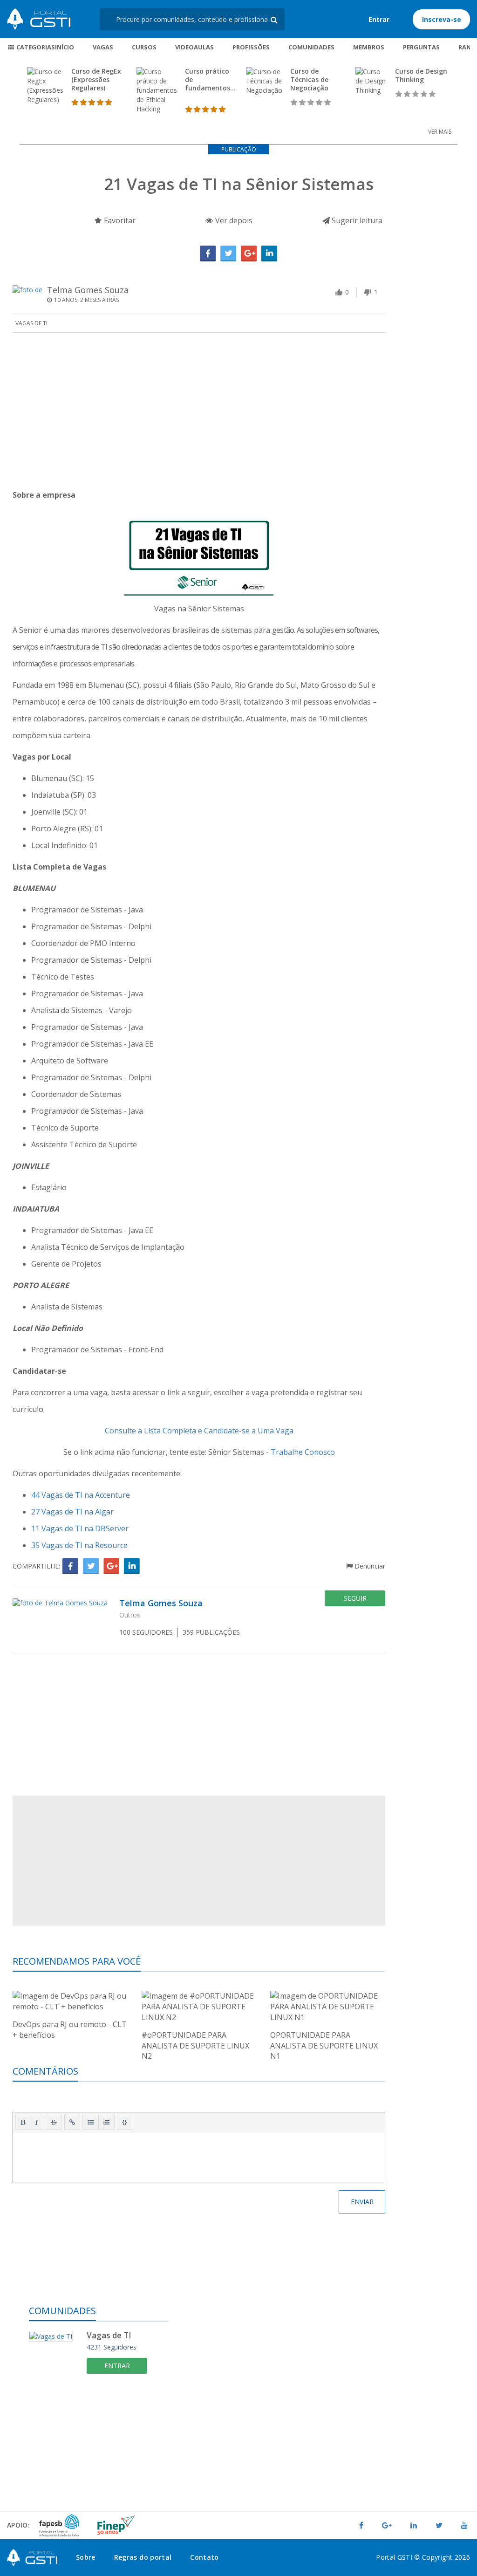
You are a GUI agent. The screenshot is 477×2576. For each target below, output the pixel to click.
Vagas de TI (31, 323)
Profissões (251, 47)
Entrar (379, 19)
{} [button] (125, 2122)
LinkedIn (269, 253)
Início (65, 47)
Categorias (35, 47)
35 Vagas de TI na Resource (79, 1545)
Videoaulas (194, 47)
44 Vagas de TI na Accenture (81, 1495)
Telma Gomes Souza (88, 290)
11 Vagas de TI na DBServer (80, 1528)
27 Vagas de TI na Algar (72, 1512)
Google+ (249, 253)
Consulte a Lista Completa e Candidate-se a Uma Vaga (199, 1431)
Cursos (144, 47)
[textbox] (199, 2156)
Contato (204, 2557)
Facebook (208, 253)
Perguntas (421, 47)
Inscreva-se (442, 19)
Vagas (103, 47)
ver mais (440, 132)
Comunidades (311, 47)
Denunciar (369, 1566)
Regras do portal (143, 2557)
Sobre (86, 2557)
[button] (23, 2122)
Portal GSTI (39, 19)
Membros (369, 47)
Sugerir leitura (356, 220)
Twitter (228, 253)
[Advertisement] (199, 412)
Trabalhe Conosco (303, 1452)
